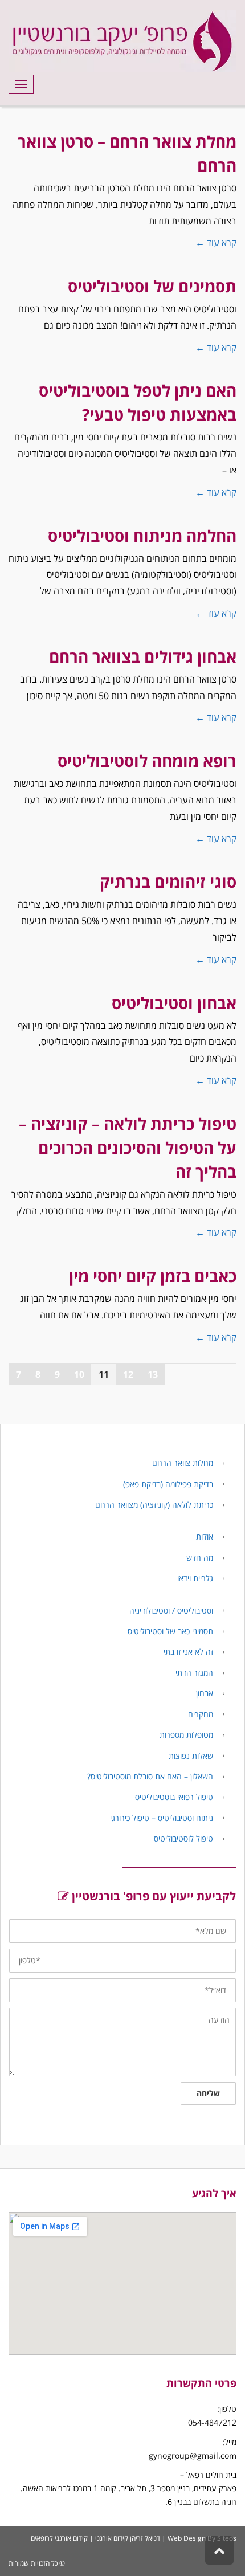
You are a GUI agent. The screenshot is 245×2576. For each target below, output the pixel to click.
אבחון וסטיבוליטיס (174, 1003)
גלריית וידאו (195, 1578)
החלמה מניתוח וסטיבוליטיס (142, 536)
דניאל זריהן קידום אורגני (128, 2538)
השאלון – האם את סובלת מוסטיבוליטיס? (150, 1776)
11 (104, 1374)
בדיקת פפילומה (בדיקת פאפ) (168, 1484)
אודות (205, 1536)
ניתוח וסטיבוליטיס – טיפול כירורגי (162, 1818)
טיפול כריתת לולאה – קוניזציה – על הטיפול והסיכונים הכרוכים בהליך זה (128, 1148)
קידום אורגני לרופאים (59, 2538)
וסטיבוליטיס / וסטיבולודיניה (171, 1610)
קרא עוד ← (216, 243)
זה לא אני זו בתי (188, 1652)
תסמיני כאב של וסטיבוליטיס (170, 1631)
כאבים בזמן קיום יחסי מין (153, 1276)
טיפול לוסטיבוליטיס (183, 1838)
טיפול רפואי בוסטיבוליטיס (174, 1797)
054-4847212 (212, 2422)
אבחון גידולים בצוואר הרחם (143, 656)
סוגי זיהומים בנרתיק (168, 881)
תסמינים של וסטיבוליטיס (152, 286)
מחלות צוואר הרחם (183, 1463)
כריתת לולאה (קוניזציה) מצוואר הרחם (154, 1505)
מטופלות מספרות (186, 1735)
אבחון (205, 1693)
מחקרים (201, 1714)
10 (79, 1374)
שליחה (208, 2093)
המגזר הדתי (194, 1673)
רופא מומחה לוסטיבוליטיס (147, 761)
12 (128, 1374)
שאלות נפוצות (191, 1756)
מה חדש (200, 1558)
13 (153, 1374)
